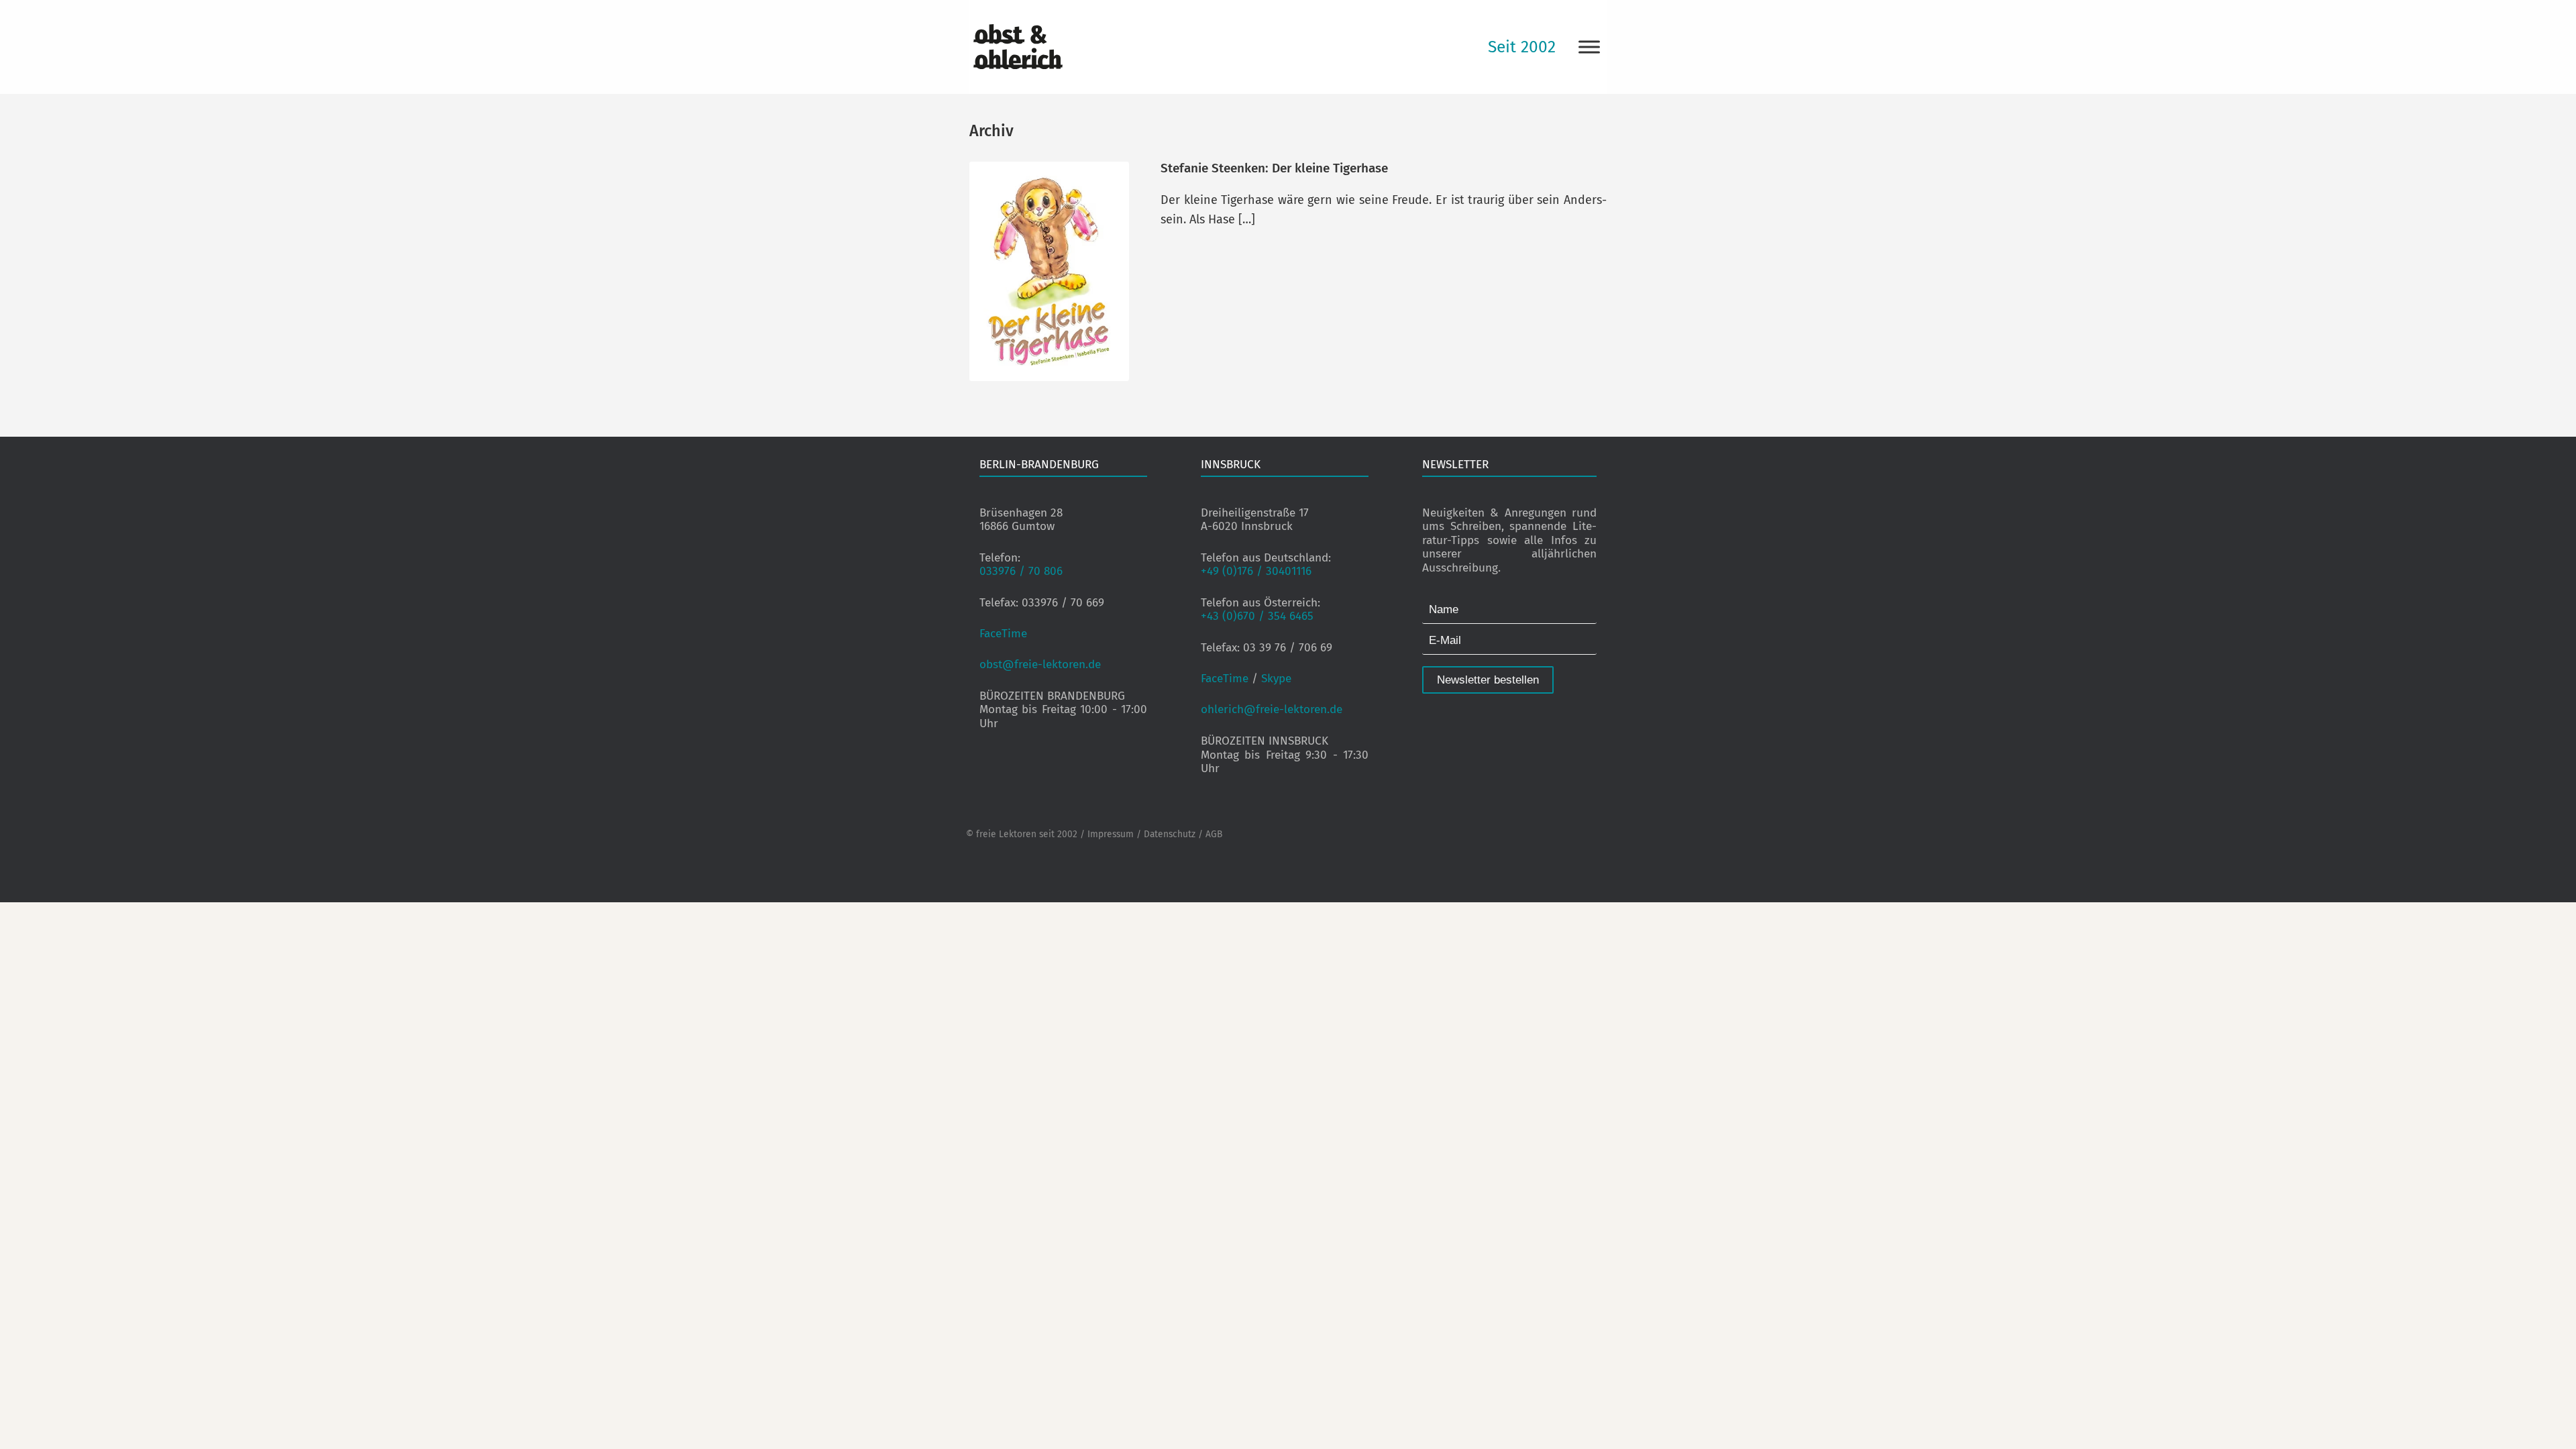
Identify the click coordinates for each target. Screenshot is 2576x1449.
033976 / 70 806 (1021, 571)
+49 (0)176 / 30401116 (1256, 571)
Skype (1276, 679)
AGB (1214, 834)
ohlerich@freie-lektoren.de (1272, 709)
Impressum (1111, 834)
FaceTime (1003, 634)
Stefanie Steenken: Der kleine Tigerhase (1274, 168)
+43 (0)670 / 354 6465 (1257, 616)
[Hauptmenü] (1589, 47)
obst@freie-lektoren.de (1040, 664)
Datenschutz (1170, 834)
